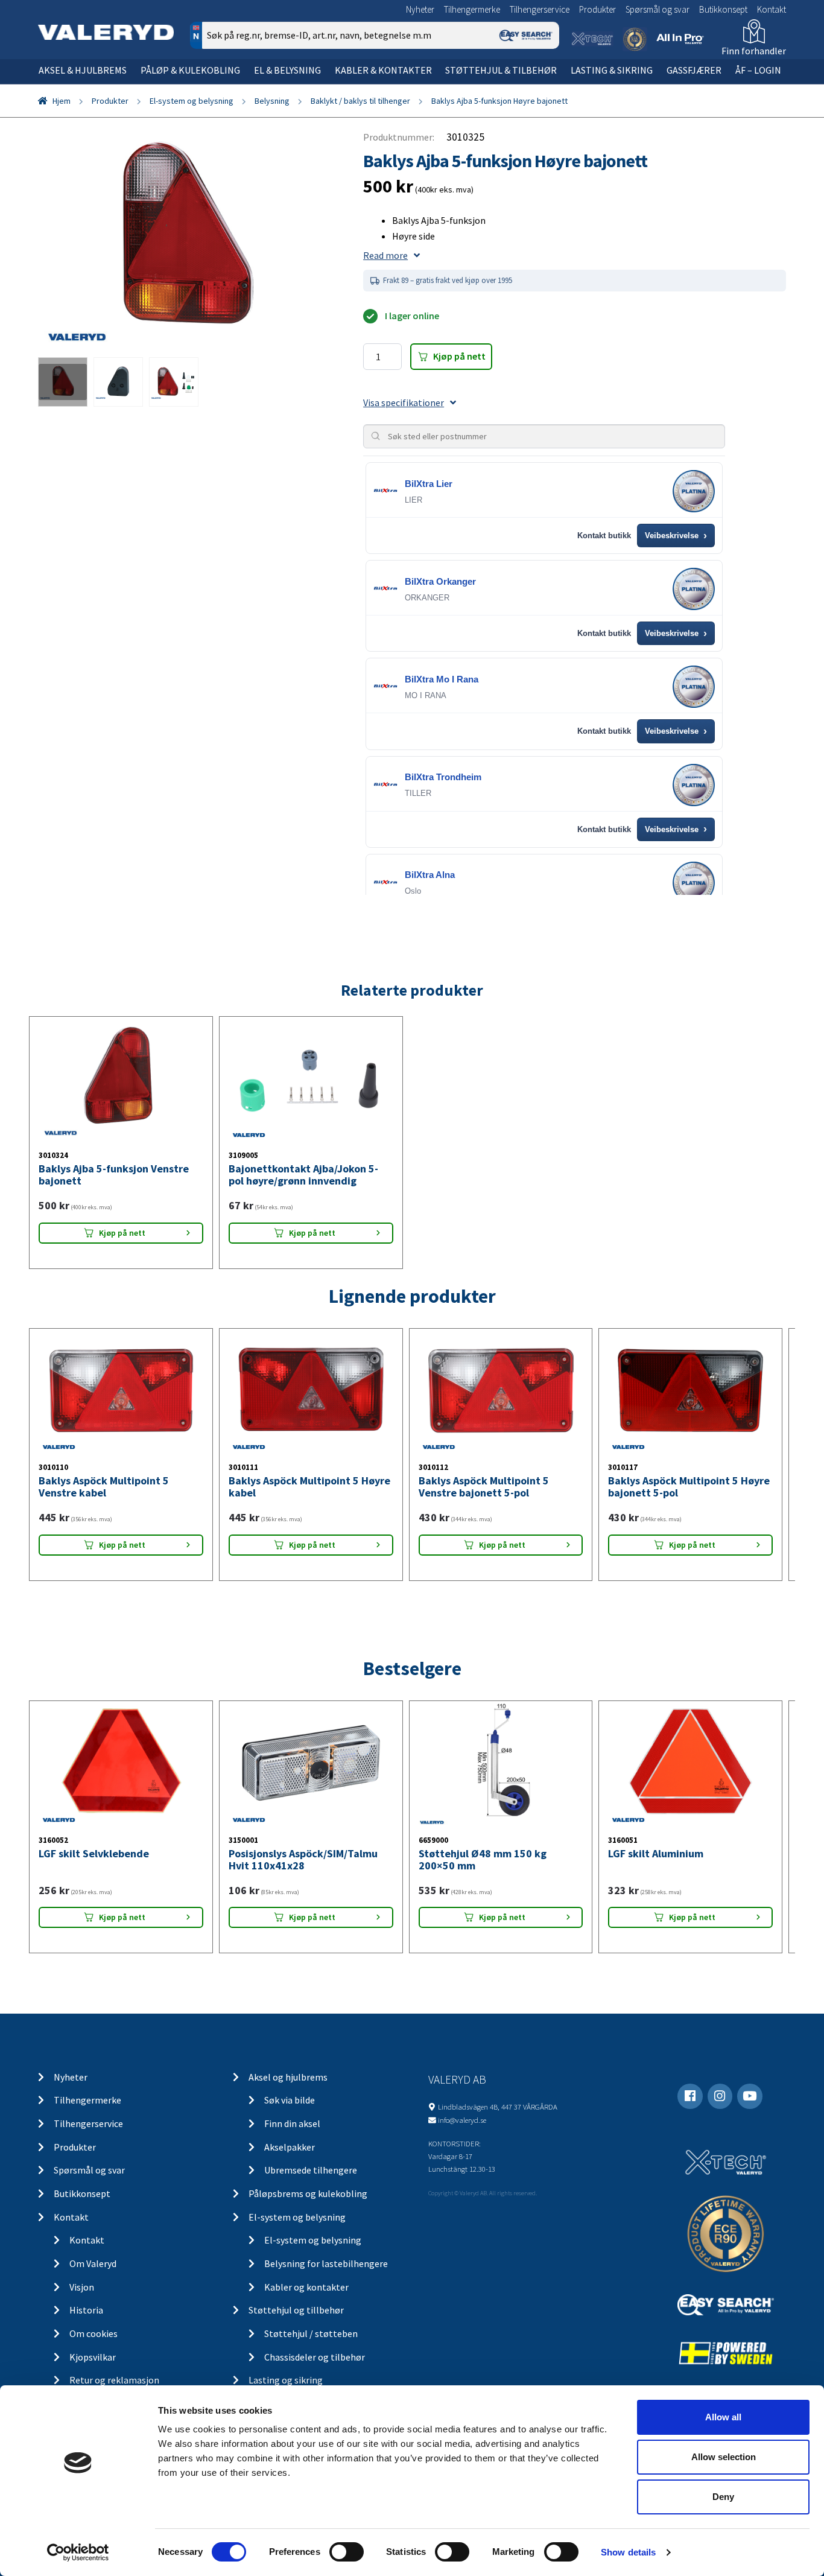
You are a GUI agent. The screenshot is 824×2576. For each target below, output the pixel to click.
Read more (385, 255)
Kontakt (772, 9)
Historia (86, 2310)
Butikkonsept (723, 9)
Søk (541, 87)
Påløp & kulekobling (190, 70)
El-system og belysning (192, 101)
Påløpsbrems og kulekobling (308, 2193)
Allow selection (724, 2457)
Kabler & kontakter (383, 70)
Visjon (82, 2287)
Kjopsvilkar (93, 2357)
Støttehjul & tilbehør (501, 70)
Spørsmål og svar (658, 9)
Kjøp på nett (459, 356)
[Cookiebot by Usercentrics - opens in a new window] (78, 2552)
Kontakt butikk (604, 536)
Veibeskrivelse (676, 536)
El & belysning (287, 70)
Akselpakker (290, 2147)
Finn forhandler (754, 51)
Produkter (597, 9)
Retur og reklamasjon (114, 2380)
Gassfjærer (694, 70)
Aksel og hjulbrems (288, 2077)
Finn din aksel (292, 2123)
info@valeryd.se (462, 2120)
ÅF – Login (758, 70)
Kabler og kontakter (306, 2287)
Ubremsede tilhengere (311, 2170)
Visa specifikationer (404, 402)
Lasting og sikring (286, 2380)
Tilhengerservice (540, 9)
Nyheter (420, 9)
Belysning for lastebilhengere (326, 2263)
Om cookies (93, 2333)
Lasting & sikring (612, 70)
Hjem (62, 101)
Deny (723, 2497)
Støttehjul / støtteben (311, 2333)
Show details (628, 2552)
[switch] (347, 2552)
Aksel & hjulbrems (83, 70)
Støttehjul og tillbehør (296, 2310)
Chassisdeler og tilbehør (315, 2357)
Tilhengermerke (472, 9)
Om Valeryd (93, 2263)
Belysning (272, 101)
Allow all (723, 2417)
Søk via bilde (290, 2100)
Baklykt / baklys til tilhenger (360, 101)
